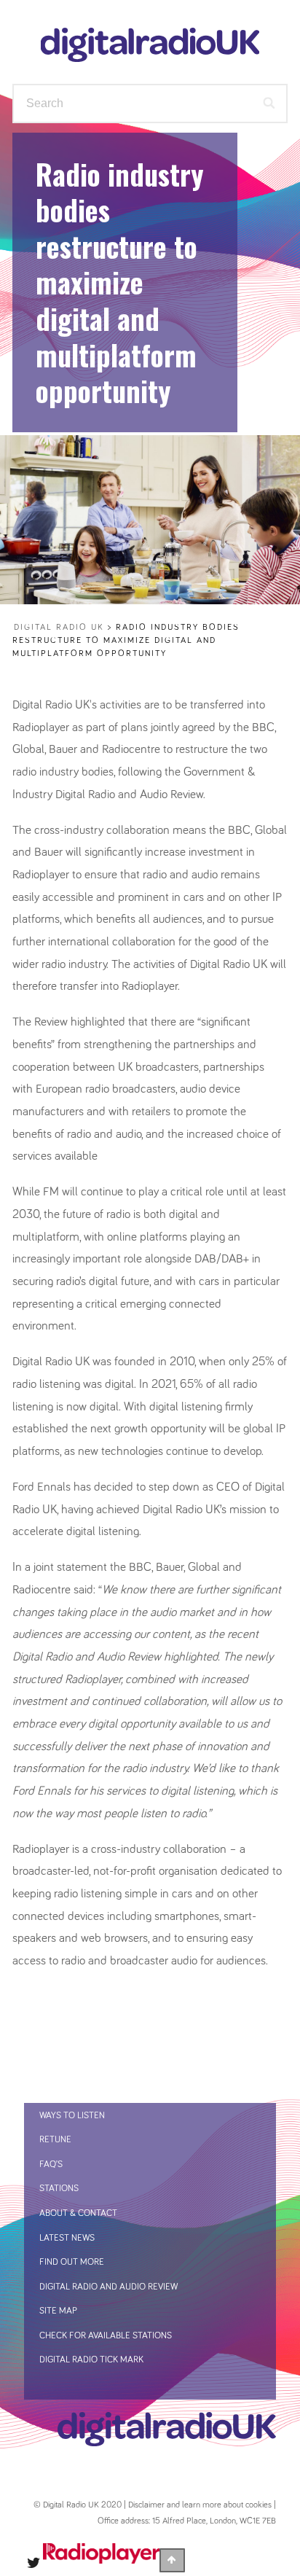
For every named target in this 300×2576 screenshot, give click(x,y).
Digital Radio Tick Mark (91, 2360)
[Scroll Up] (172, 2560)
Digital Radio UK (59, 628)
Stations (108, 199)
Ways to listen (203, 163)
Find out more (206, 235)
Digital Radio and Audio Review (108, 2287)
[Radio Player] (101, 2560)
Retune (55, 2140)
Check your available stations (146, 279)
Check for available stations (106, 2336)
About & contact (78, 2213)
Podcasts (226, 199)
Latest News (67, 2238)
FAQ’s (51, 2165)
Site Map (58, 2311)
